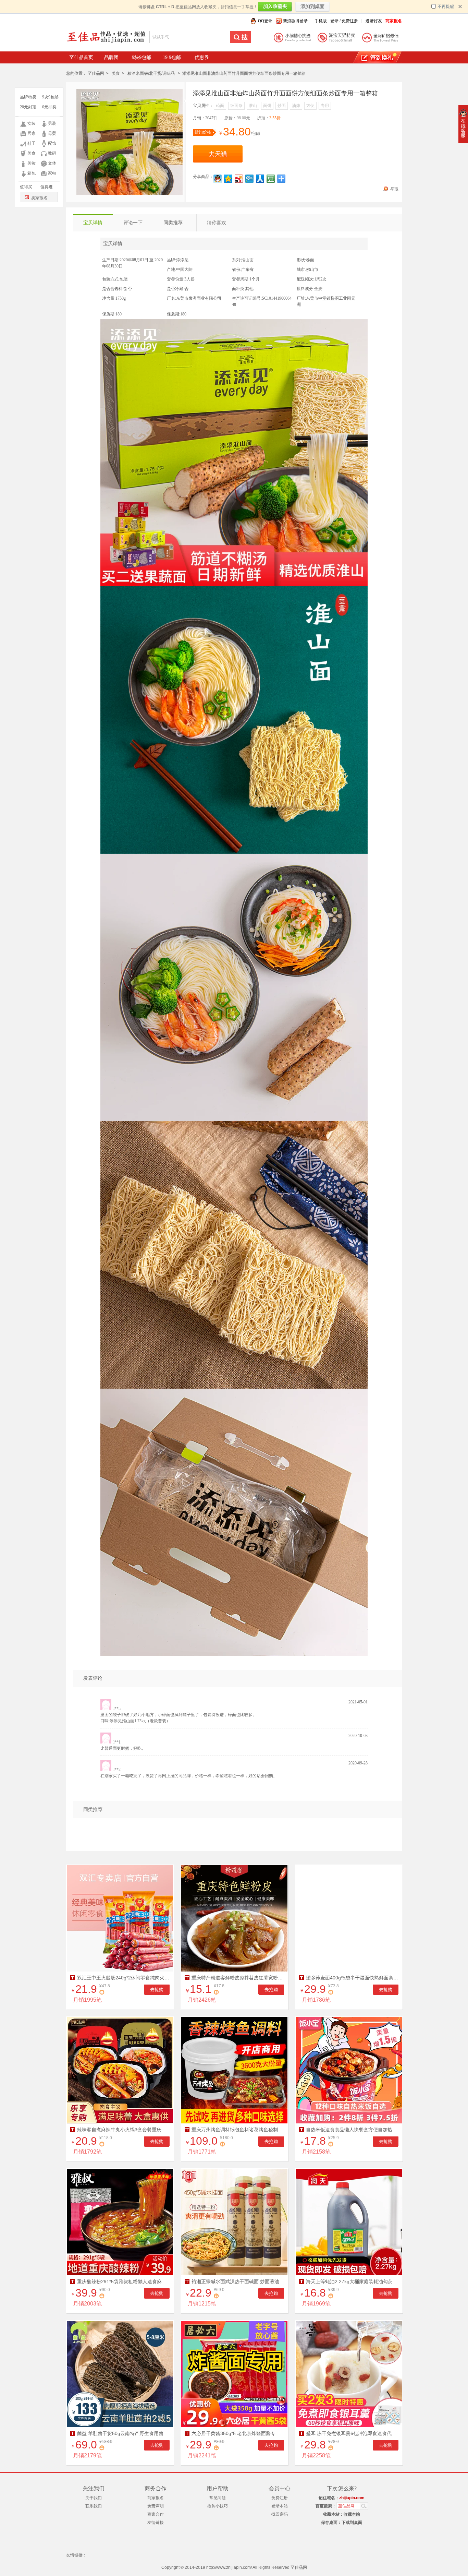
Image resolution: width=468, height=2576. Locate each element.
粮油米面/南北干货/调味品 (151, 73)
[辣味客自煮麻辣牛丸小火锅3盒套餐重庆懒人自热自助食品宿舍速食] (120, 2070)
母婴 (52, 133)
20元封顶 (28, 107)
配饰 (52, 143)
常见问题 (218, 2498)
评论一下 (133, 223)
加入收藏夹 (275, 7)
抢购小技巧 (218, 2506)
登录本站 (280, 2506)
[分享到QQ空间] (228, 179)
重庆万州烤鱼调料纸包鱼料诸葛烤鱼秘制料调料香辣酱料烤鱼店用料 (238, 2130)
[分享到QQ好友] (218, 179)
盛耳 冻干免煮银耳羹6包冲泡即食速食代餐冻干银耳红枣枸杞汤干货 (352, 2433)
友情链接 (156, 2523)
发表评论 (93, 1678)
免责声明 (156, 2506)
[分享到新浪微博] (239, 179)
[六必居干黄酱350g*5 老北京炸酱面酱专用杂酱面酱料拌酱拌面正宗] (234, 2374)
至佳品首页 (81, 57)
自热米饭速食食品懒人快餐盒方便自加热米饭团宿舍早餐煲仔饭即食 (352, 2130)
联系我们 (94, 2506)
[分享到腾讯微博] (250, 179)
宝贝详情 (93, 223)
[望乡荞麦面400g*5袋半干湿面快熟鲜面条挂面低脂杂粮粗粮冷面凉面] (349, 1918)
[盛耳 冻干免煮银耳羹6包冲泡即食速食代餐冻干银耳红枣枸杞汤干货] (349, 2374)
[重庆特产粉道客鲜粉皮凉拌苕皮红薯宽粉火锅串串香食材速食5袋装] (234, 1918)
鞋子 (32, 143)
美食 (32, 153)
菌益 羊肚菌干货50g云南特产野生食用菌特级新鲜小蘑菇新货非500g (123, 2433)
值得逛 (47, 187)
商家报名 (156, 2498)
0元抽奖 (49, 107)
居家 (32, 133)
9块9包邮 (141, 57)
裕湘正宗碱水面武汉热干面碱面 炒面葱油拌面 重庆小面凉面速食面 (238, 2281)
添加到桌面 (312, 7)
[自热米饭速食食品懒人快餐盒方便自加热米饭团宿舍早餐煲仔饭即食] (349, 2070)
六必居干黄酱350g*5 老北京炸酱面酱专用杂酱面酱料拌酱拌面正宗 (238, 2433)
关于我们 (94, 2498)
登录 (334, 21)
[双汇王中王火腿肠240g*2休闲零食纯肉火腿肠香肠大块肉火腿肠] (120, 1918)
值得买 (26, 187)
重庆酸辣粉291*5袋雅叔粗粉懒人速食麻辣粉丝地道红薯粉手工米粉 (123, 2281)
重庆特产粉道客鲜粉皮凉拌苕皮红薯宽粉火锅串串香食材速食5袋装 (238, 1978)
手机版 (321, 21)
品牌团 (111, 57)
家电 (52, 173)
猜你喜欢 (217, 223)
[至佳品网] (106, 43)
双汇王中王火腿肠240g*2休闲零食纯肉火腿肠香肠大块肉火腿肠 (123, 1978)
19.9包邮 (172, 57)
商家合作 (156, 2514)
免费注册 (350, 21)
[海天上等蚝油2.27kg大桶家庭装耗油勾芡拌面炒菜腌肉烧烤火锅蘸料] (349, 2222)
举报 (394, 189)
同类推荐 (173, 223)
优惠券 (202, 57)
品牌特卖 (28, 97)
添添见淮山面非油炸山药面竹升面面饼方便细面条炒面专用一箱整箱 (285, 93)
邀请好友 (374, 21)
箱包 (32, 173)
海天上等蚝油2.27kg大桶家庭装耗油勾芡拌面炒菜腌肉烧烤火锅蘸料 (352, 2281)
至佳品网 (96, 73)
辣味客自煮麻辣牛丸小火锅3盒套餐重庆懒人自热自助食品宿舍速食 (123, 2130)
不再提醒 (446, 7)
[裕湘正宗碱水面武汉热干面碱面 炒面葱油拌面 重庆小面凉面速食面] (234, 2222)
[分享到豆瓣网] (271, 179)
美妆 (32, 163)
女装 (32, 123)
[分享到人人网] (260, 179)
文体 (52, 163)
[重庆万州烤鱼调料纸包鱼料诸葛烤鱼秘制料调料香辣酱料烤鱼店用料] (234, 2070)
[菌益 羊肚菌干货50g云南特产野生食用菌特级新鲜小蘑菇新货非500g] (120, 2374)
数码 (52, 153)
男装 (52, 123)
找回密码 (280, 2514)
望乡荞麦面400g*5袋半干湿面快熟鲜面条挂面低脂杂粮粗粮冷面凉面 (352, 1978)
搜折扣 (241, 37)
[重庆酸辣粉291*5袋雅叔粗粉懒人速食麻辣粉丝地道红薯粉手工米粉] (120, 2222)
